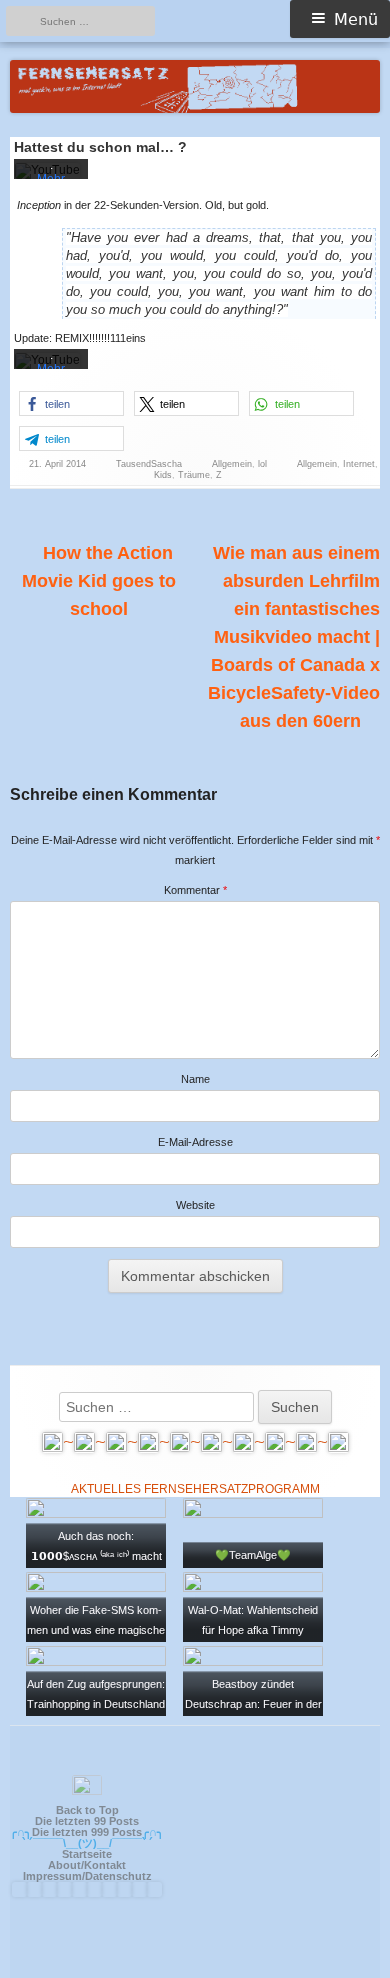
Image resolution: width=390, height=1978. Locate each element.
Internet (359, 464)
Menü (356, 19)
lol (262, 464)
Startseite (87, 1854)
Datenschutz (118, 1876)
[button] (71, 403)
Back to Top (87, 1810)
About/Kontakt (87, 1865)
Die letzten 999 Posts (87, 1832)
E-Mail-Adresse (195, 1142)
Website (195, 1205)
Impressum (52, 1876)
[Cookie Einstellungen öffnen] (354, 1954)
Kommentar (195, 890)
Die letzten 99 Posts (87, 1821)
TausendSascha (149, 464)
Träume (194, 475)
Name (195, 1079)
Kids (163, 475)
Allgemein (232, 464)
